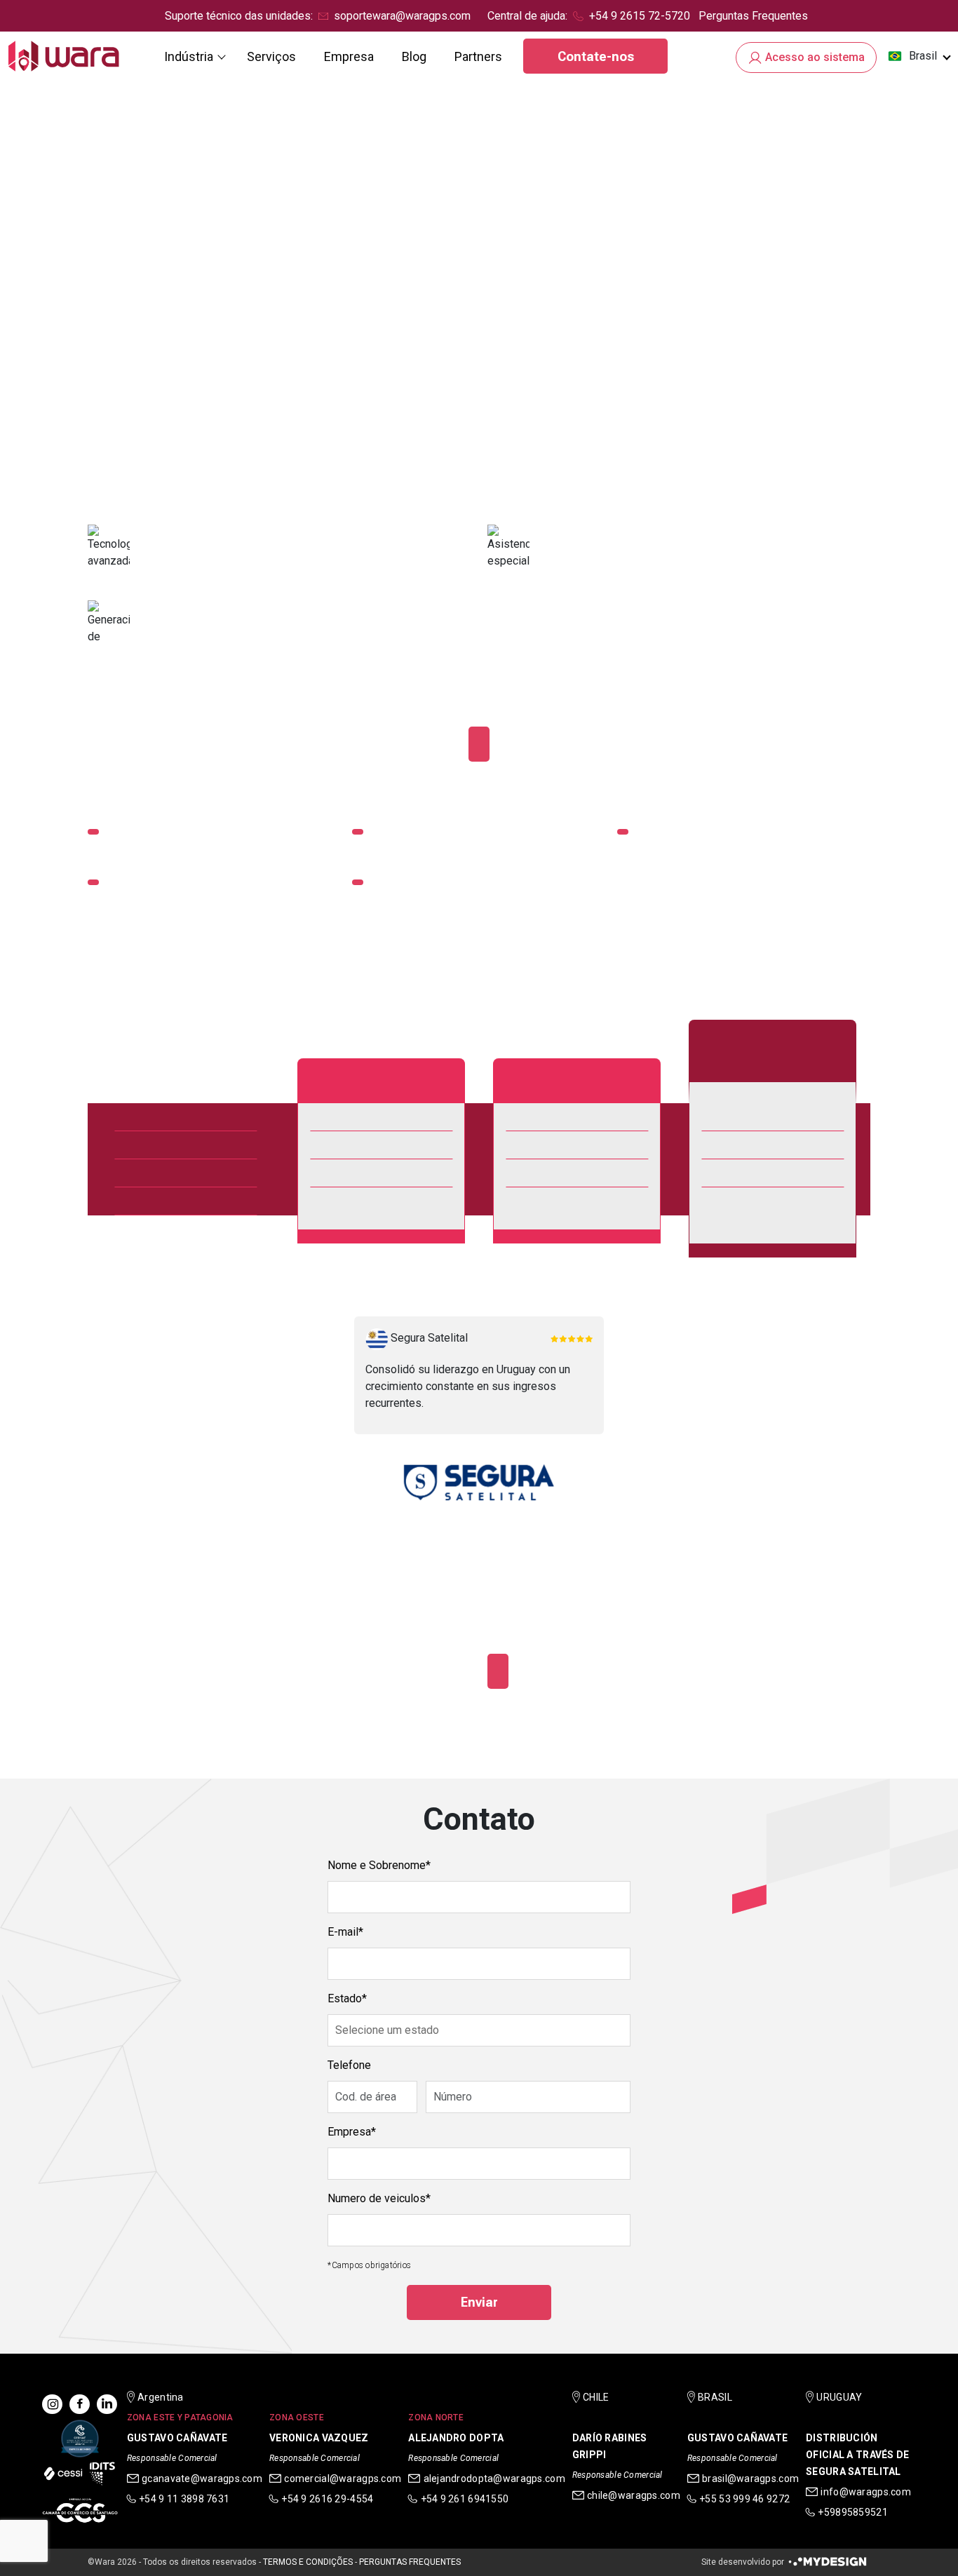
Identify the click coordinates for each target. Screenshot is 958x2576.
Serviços (271, 56)
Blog (414, 56)
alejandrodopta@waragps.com (494, 2479)
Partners (478, 56)
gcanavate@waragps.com (202, 2479)
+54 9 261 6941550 (465, 2499)
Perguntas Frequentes (753, 16)
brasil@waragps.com (750, 2479)
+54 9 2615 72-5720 (640, 16)
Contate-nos (596, 56)
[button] (919, 56)
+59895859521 (852, 2512)
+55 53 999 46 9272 (744, 2499)
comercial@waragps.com (343, 2479)
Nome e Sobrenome (377, 1865)
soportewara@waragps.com (402, 16)
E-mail (343, 1932)
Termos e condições (308, 2562)
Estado (345, 1998)
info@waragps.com (865, 2492)
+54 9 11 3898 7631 (184, 2499)
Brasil (923, 56)
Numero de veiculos (377, 2198)
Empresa (349, 56)
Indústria (189, 56)
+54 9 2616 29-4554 (327, 2499)
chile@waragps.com (634, 2495)
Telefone (349, 2065)
